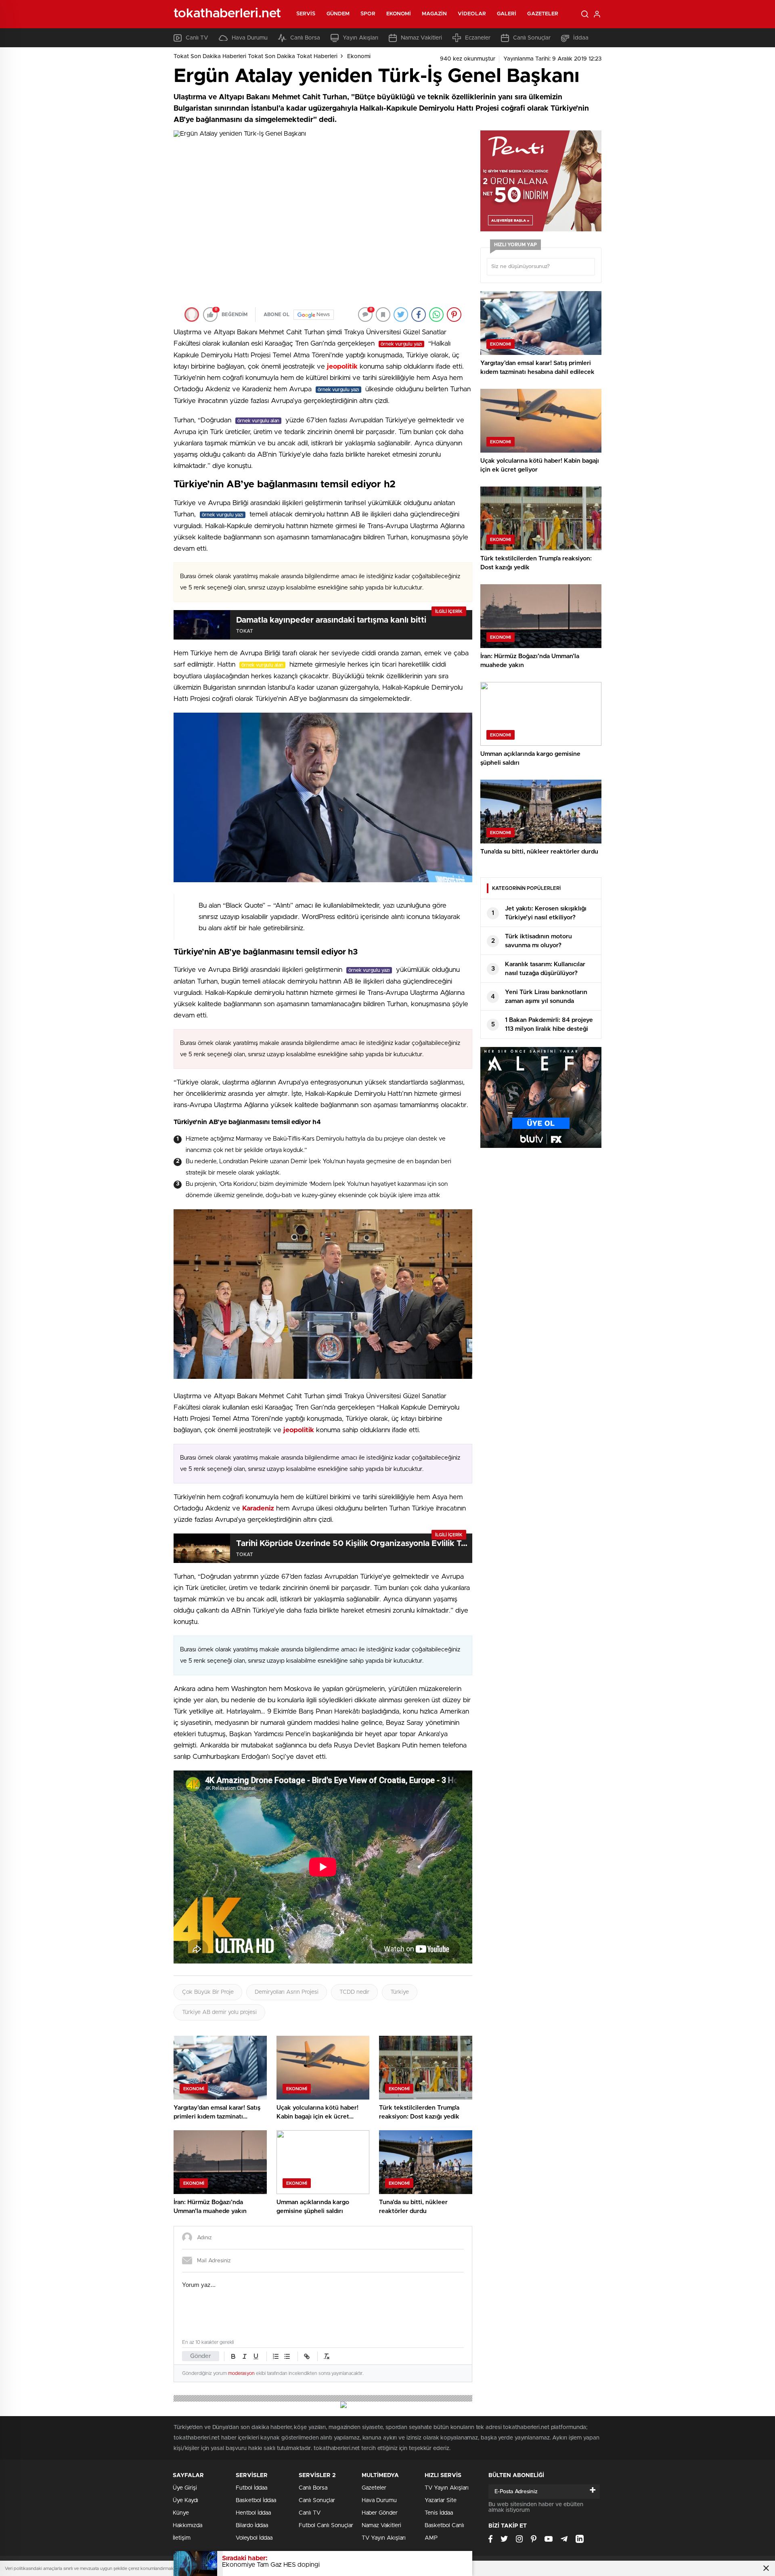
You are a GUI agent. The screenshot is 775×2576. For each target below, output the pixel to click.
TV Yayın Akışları (384, 2538)
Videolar (472, 14)
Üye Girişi (185, 2488)
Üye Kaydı (185, 2500)
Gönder (201, 2356)
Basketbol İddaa (256, 2500)
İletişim (182, 2538)
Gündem (338, 14)
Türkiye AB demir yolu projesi (219, 2012)
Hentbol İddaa (253, 2513)
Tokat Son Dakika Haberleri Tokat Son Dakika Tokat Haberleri (256, 57)
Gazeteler (543, 14)
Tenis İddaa (439, 2513)
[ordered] (276, 2356)
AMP (431, 2538)
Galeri (507, 14)
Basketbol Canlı (444, 2526)
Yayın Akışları (360, 38)
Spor (368, 14)
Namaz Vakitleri (421, 38)
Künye (181, 2513)
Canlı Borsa (305, 38)
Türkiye (400, 1992)
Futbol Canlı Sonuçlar (326, 2526)
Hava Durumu (250, 38)
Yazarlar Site (441, 2500)
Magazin (434, 14)
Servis (306, 14)
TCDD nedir (354, 1992)
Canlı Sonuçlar (532, 38)
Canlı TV (197, 38)
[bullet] (287, 2356)
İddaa (581, 38)
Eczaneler (478, 38)
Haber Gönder (380, 2513)
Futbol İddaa (251, 2488)
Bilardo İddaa (252, 2526)
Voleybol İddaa (254, 2538)
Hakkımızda (187, 2526)
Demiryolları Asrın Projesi (287, 1992)
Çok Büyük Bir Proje (208, 1992)
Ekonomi (399, 14)
